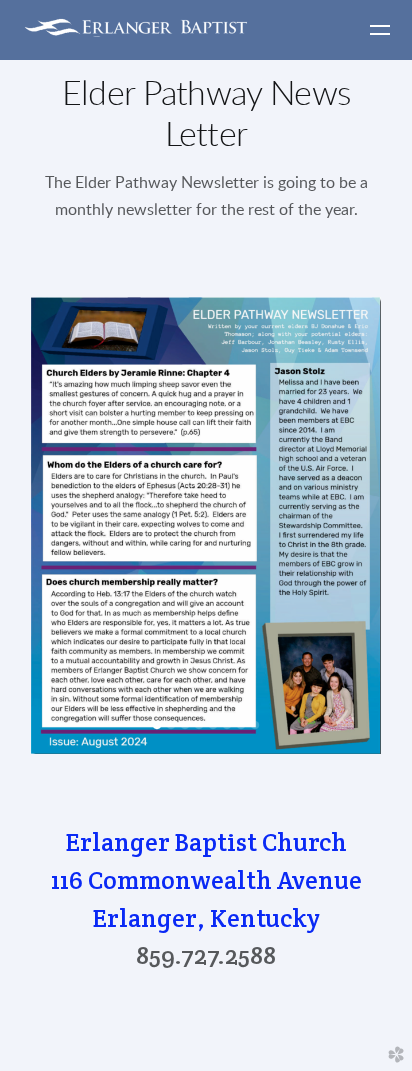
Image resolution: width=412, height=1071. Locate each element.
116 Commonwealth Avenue (206, 880)
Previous (33, 528)
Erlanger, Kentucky (206, 918)
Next (379, 528)
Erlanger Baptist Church (206, 842)
